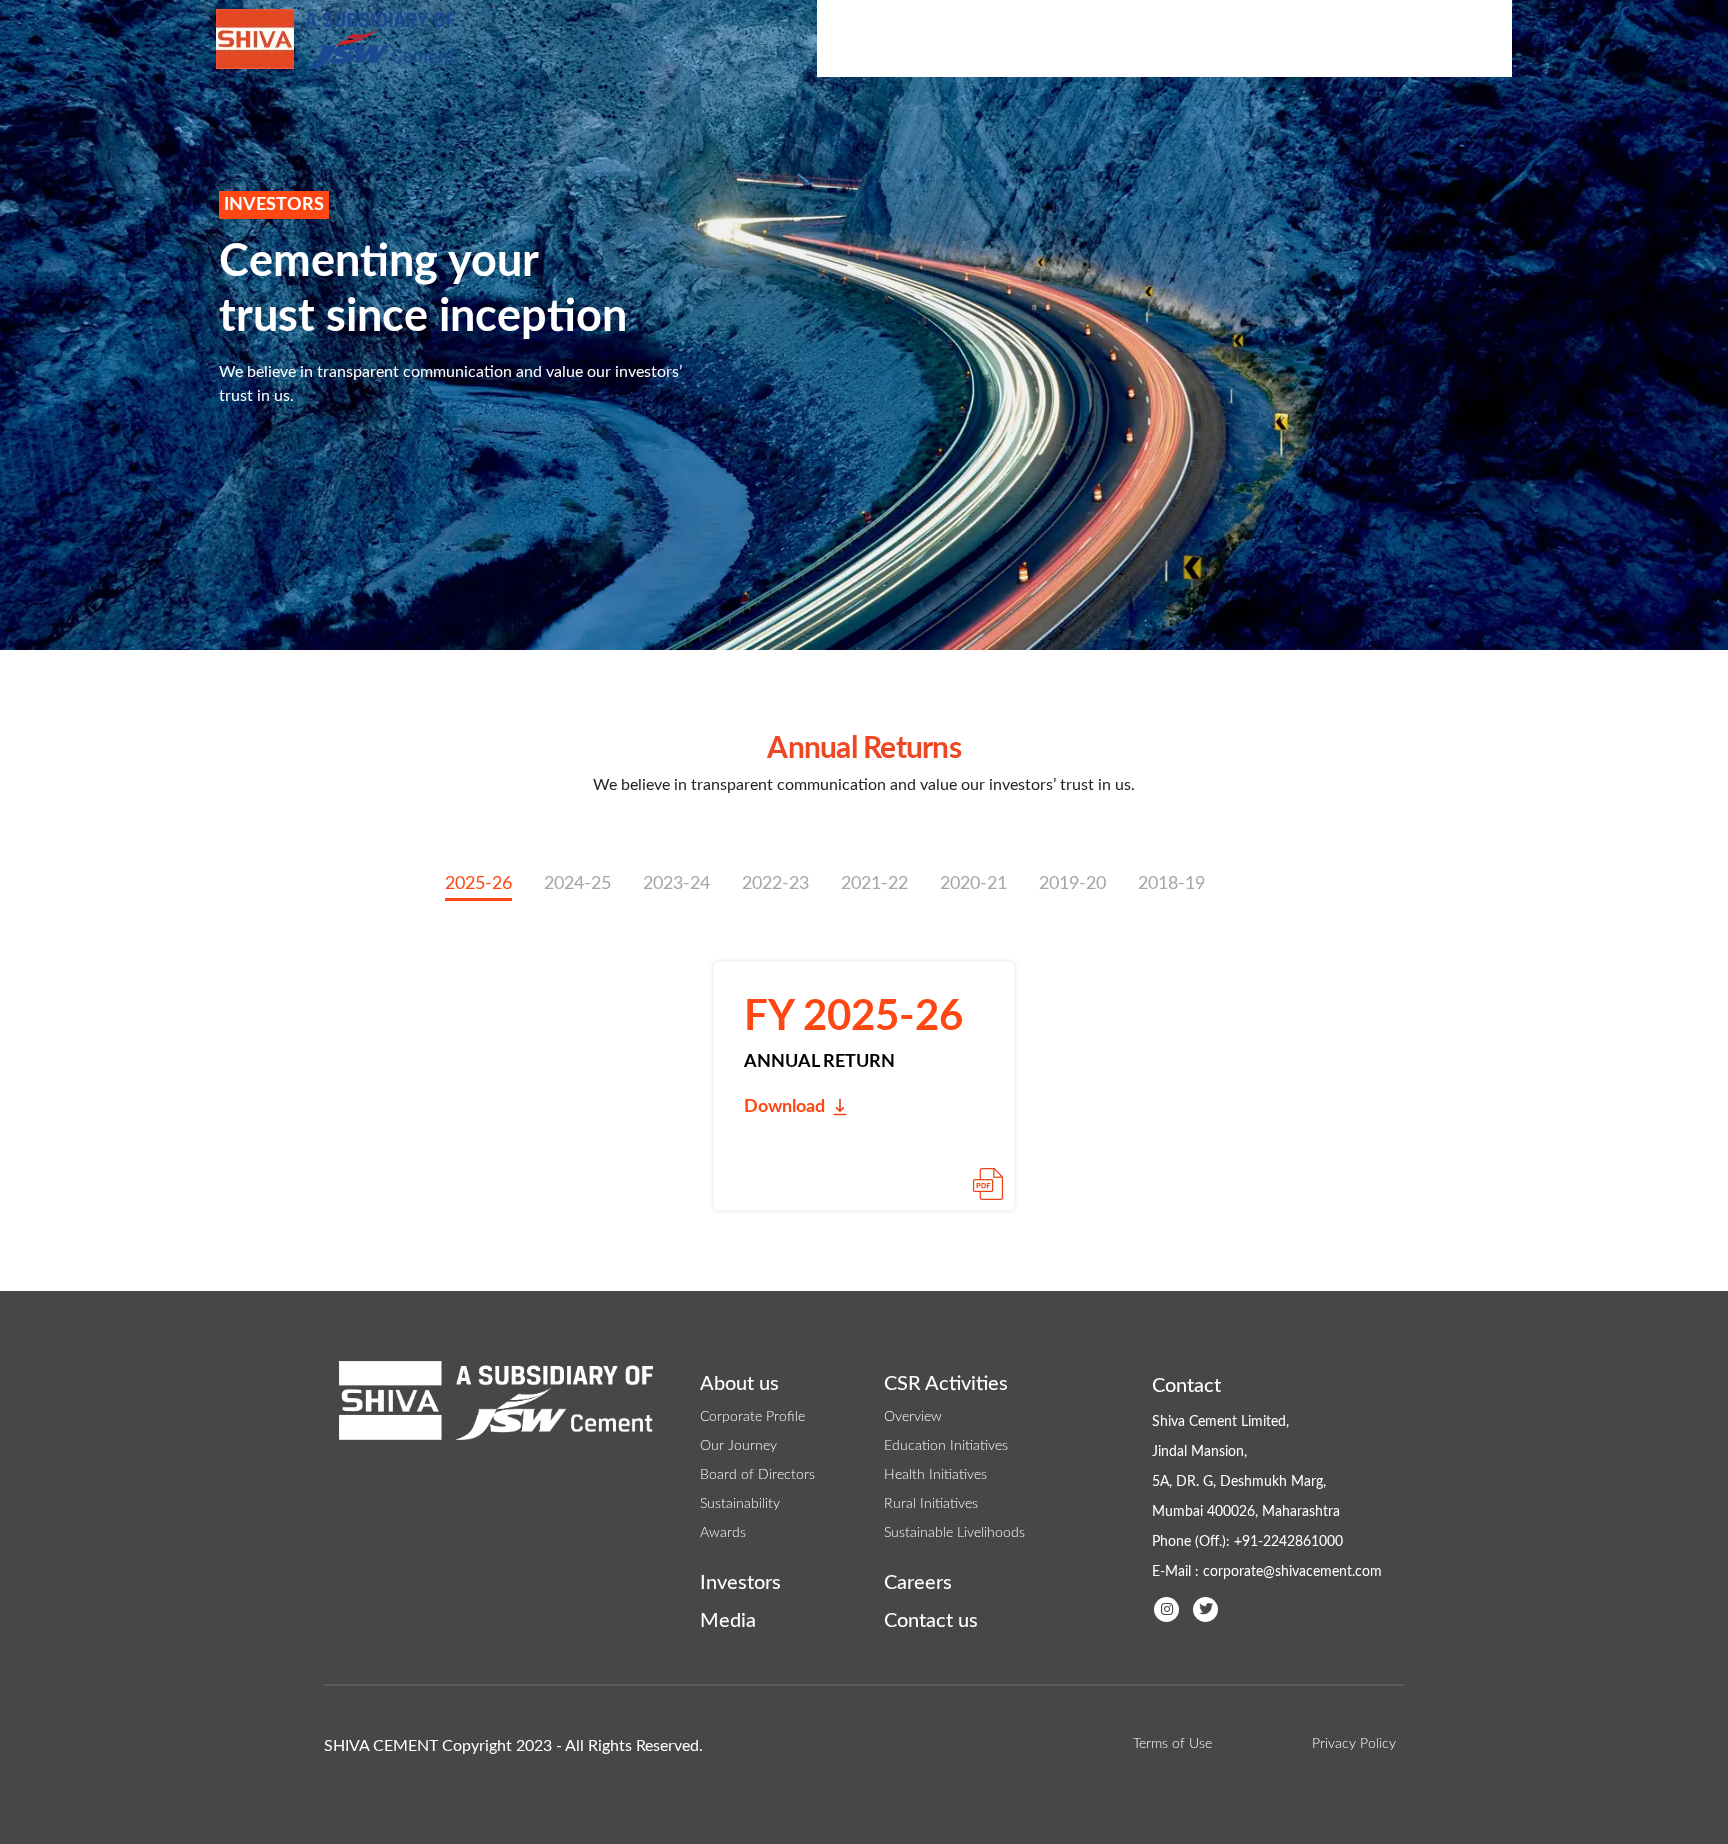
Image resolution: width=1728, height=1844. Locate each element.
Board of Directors (757, 1475)
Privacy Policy (1354, 1744)
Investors (1157, 38)
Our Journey (738, 1446)
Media (1264, 38)
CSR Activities (1014, 38)
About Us (876, 38)
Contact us (931, 1621)
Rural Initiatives (931, 1504)
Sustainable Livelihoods (954, 1533)
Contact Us (1452, 38)
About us (739, 1384)
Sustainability (740, 1504)
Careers (918, 1583)
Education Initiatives (946, 1446)
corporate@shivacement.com (1292, 1572)
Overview (913, 1417)
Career (1350, 38)
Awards (723, 1533)
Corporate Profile (752, 1417)
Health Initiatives (935, 1475)
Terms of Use (1172, 1744)
